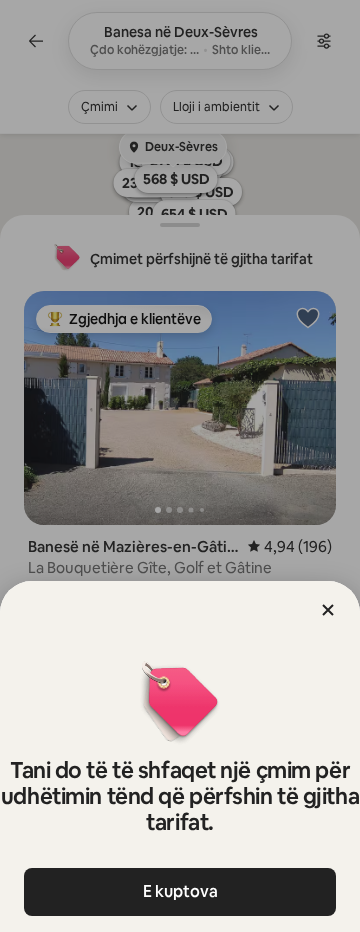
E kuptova (180, 891)
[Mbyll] (328, 610)
